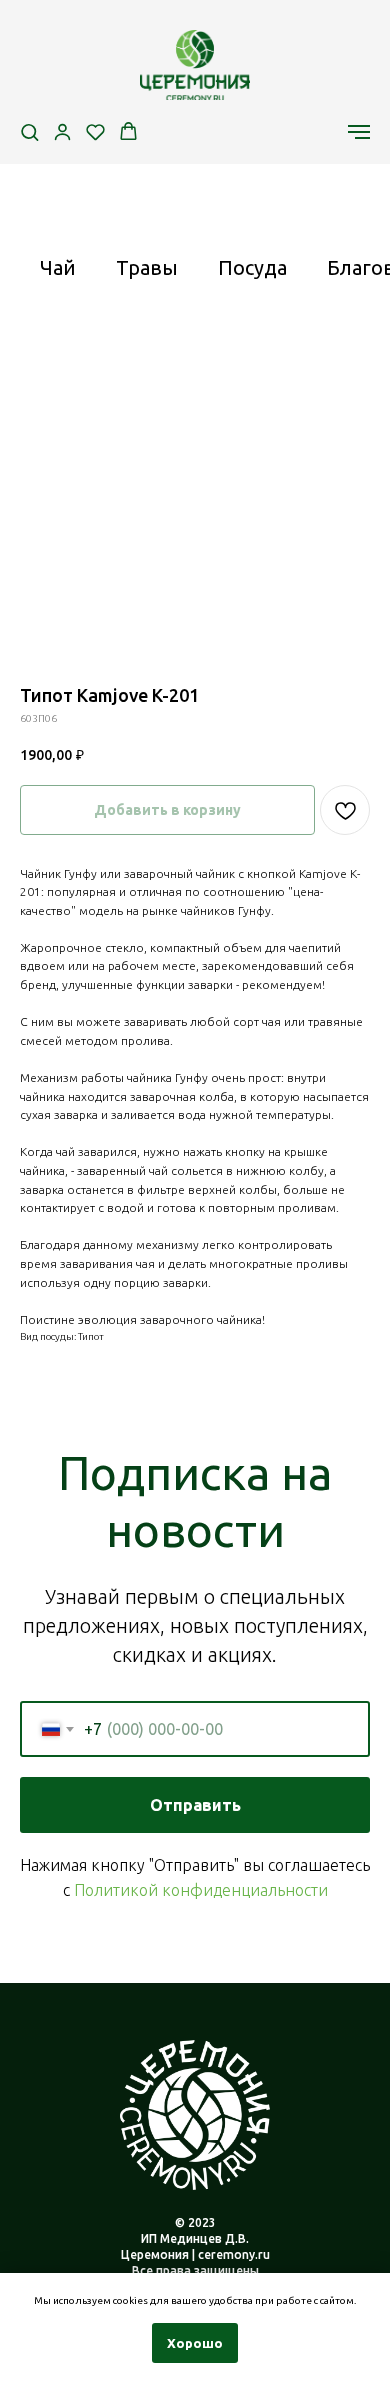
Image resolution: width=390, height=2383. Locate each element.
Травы (147, 267)
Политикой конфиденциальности (201, 1890)
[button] (29, 131)
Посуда (252, 267)
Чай (58, 267)
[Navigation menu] (359, 132)
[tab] (58, 276)
